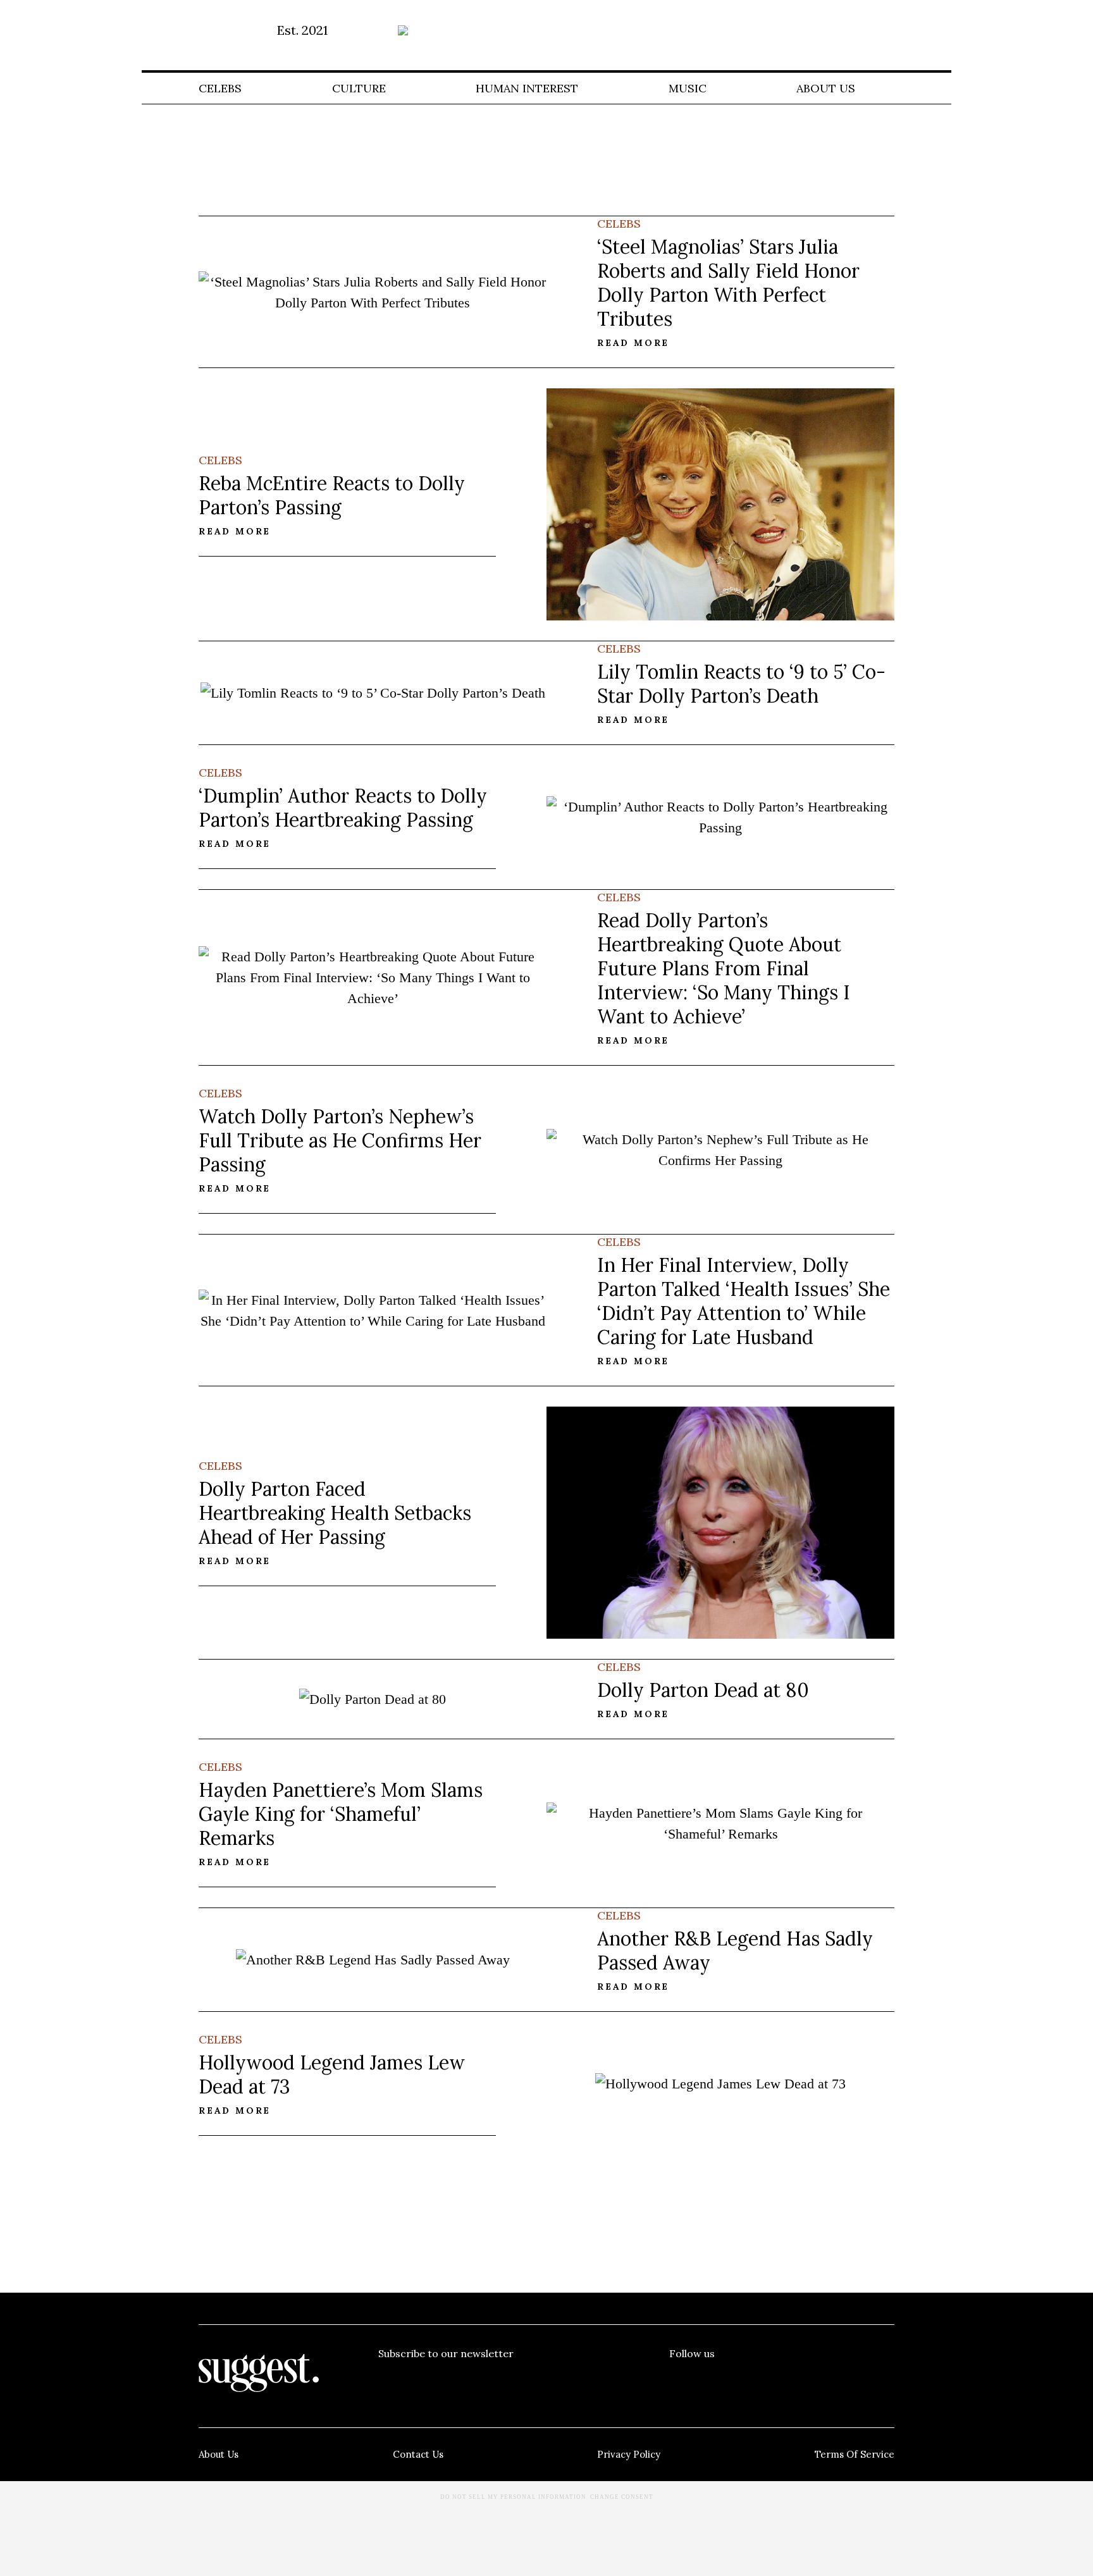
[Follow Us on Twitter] (731, 2379)
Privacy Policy (629, 2454)
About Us (826, 88)
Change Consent (622, 2497)
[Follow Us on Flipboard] (885, 2379)
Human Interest (527, 88)
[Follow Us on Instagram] (834, 2379)
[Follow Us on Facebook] (679, 2379)
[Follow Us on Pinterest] (782, 2379)
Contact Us (418, 2454)
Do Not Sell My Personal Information (513, 2497)
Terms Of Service (855, 2454)
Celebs (220, 88)
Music (688, 88)
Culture (359, 88)
